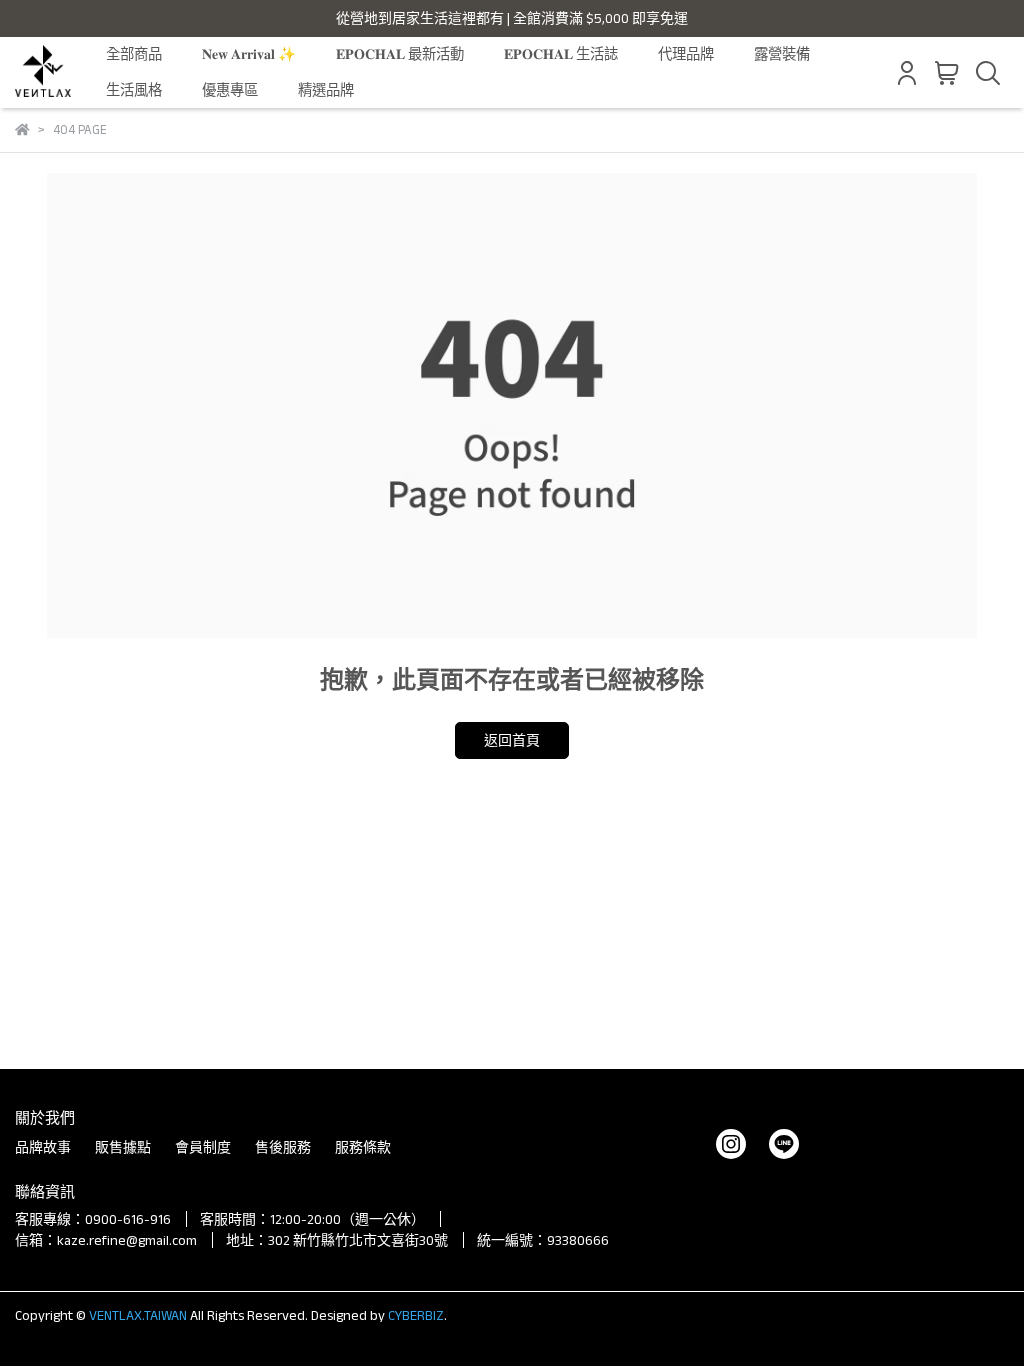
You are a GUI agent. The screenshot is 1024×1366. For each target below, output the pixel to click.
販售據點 (123, 1147)
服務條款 (363, 1147)
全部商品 (134, 54)
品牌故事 (43, 1147)
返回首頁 (512, 740)
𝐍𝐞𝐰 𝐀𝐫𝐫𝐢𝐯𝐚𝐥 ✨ (249, 54)
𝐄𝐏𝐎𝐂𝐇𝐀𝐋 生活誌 (561, 54)
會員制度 (203, 1147)
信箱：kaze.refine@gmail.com (106, 1240)
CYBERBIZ (416, 1315)
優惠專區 (230, 90)
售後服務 (283, 1147)
